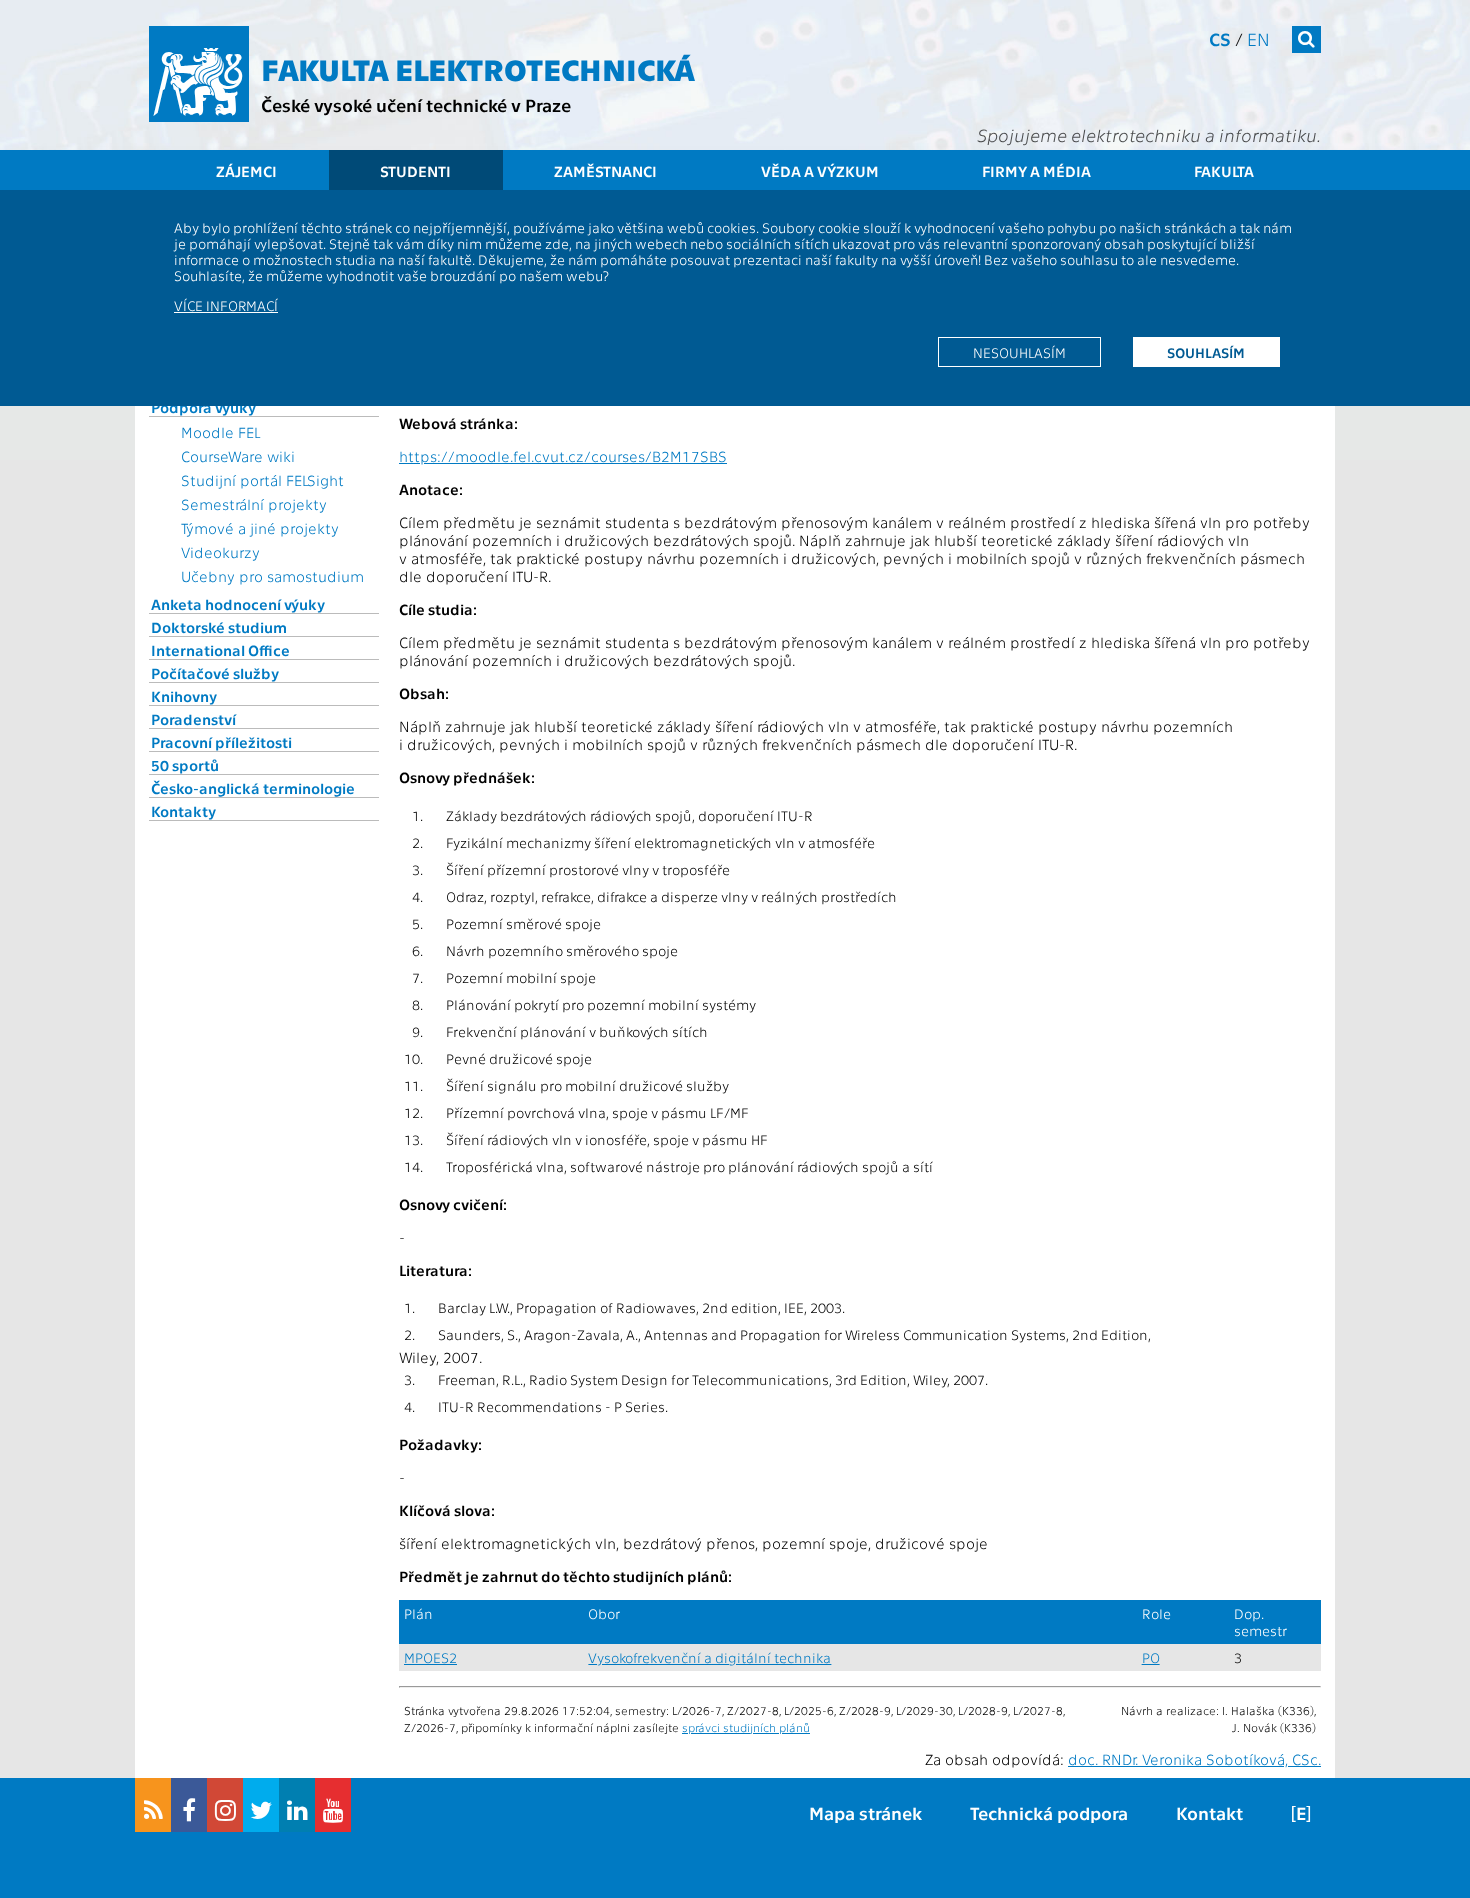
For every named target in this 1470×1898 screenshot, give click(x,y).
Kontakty (183, 811)
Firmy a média (1036, 171)
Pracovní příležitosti (221, 742)
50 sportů (185, 765)
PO (1151, 1657)
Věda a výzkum (820, 171)
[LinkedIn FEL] (297, 1805)
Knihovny (184, 696)
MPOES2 (430, 1657)
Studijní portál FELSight (262, 480)
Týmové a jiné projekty (260, 528)
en (1258, 38)
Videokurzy (220, 552)
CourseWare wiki (238, 456)
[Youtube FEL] (333, 1805)
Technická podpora (1049, 1812)
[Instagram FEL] (225, 1805)
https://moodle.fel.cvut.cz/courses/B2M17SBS (563, 456)
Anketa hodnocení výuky (238, 604)
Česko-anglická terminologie (253, 788)
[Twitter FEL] (261, 1805)
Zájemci (246, 171)
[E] (1301, 1812)
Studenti (415, 171)
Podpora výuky (203, 407)
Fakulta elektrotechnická (478, 68)
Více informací (226, 305)
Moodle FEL (220, 432)
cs (1220, 38)
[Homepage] (199, 74)
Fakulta (1224, 171)
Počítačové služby (215, 673)
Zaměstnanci (605, 171)
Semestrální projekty (254, 504)
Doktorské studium (219, 627)
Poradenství (193, 719)
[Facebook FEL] (189, 1805)
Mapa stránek (865, 1812)
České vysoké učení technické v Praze (416, 104)
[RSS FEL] (153, 1805)
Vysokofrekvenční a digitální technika (709, 1657)
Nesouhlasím (1019, 352)
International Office (220, 650)
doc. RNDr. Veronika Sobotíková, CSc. (1194, 1759)
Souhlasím (1206, 352)
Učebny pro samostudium (272, 576)
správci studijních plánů (746, 1727)
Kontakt (1209, 1812)
